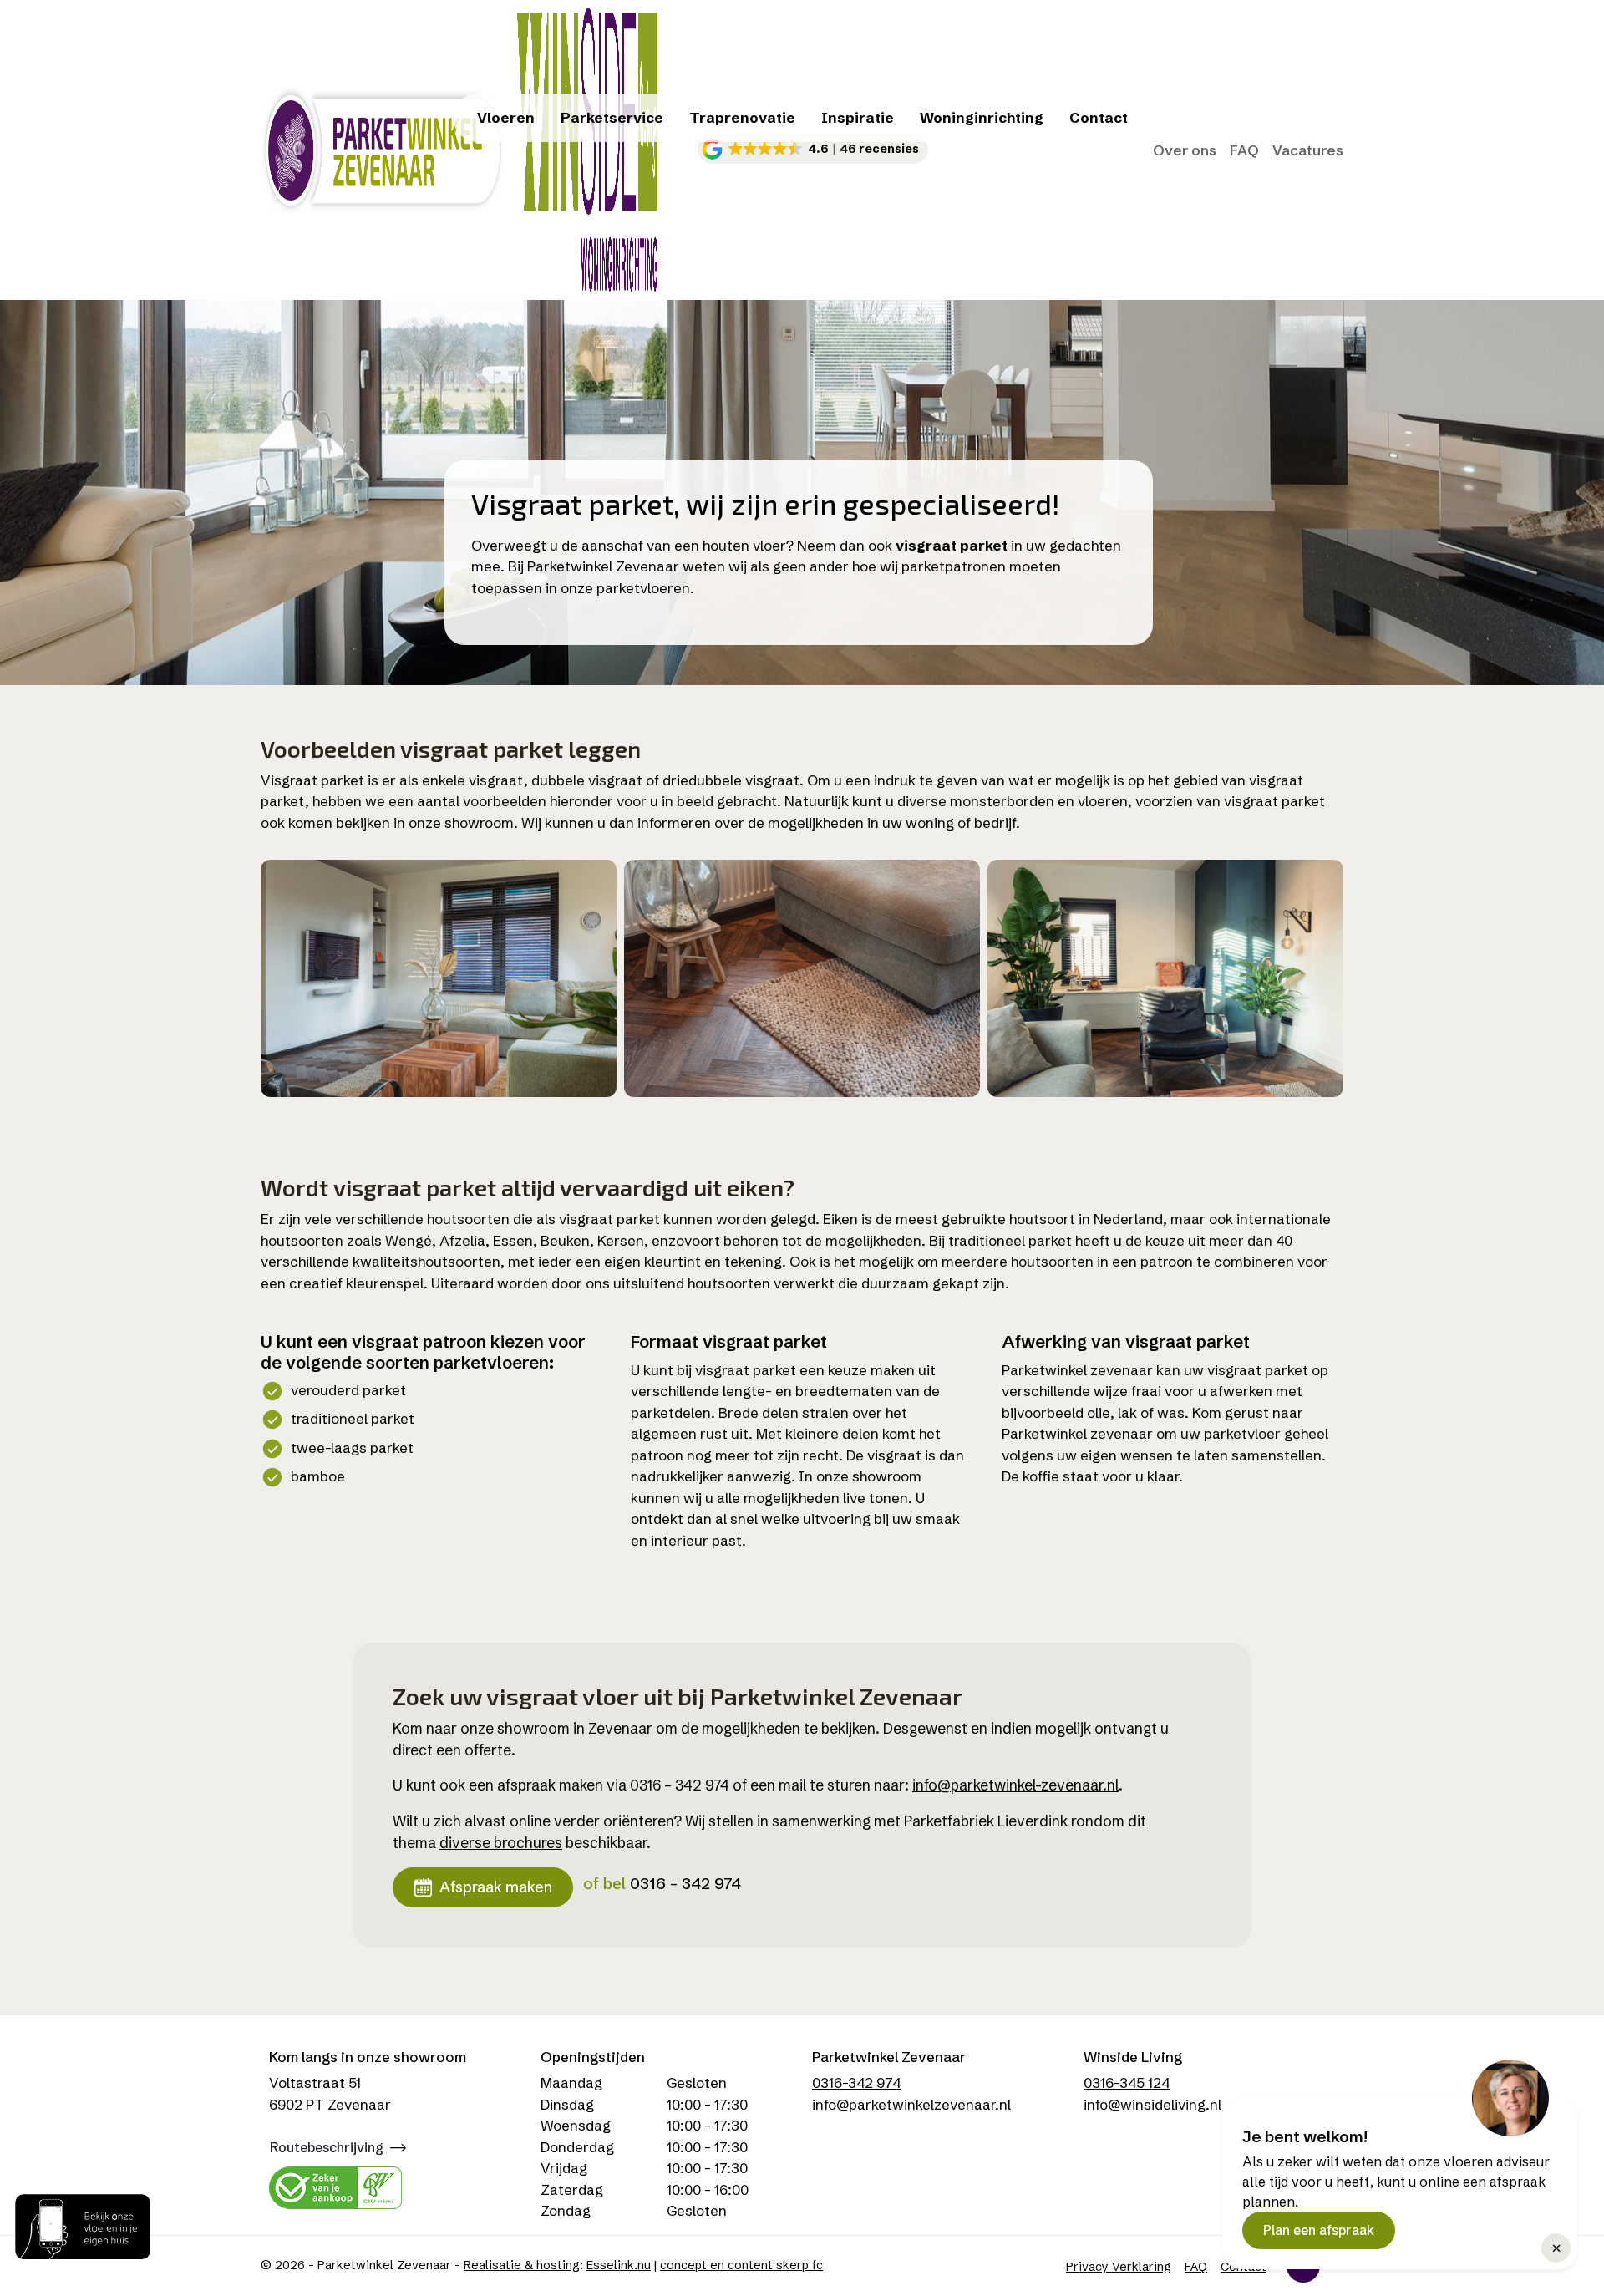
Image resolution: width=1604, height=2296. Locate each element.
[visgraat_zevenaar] (1165, 978)
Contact (1099, 117)
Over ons (1185, 150)
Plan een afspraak (1319, 2230)
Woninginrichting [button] (982, 117)
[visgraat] (439, 978)
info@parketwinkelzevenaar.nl (911, 2104)
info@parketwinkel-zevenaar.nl (1015, 1785)
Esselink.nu (619, 2265)
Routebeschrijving (327, 2147)
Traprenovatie (742, 117)
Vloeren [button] (506, 117)
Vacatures (1308, 150)
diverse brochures (501, 1843)
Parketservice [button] (612, 117)
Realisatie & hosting (522, 2265)
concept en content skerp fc (741, 2265)
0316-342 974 (856, 2083)
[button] (813, 149)
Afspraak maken (496, 1887)
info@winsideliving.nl (1152, 2104)
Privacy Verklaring (1119, 2267)
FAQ (1244, 150)
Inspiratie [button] (858, 117)
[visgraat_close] (802, 978)
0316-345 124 (1127, 2083)
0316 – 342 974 (685, 1883)
